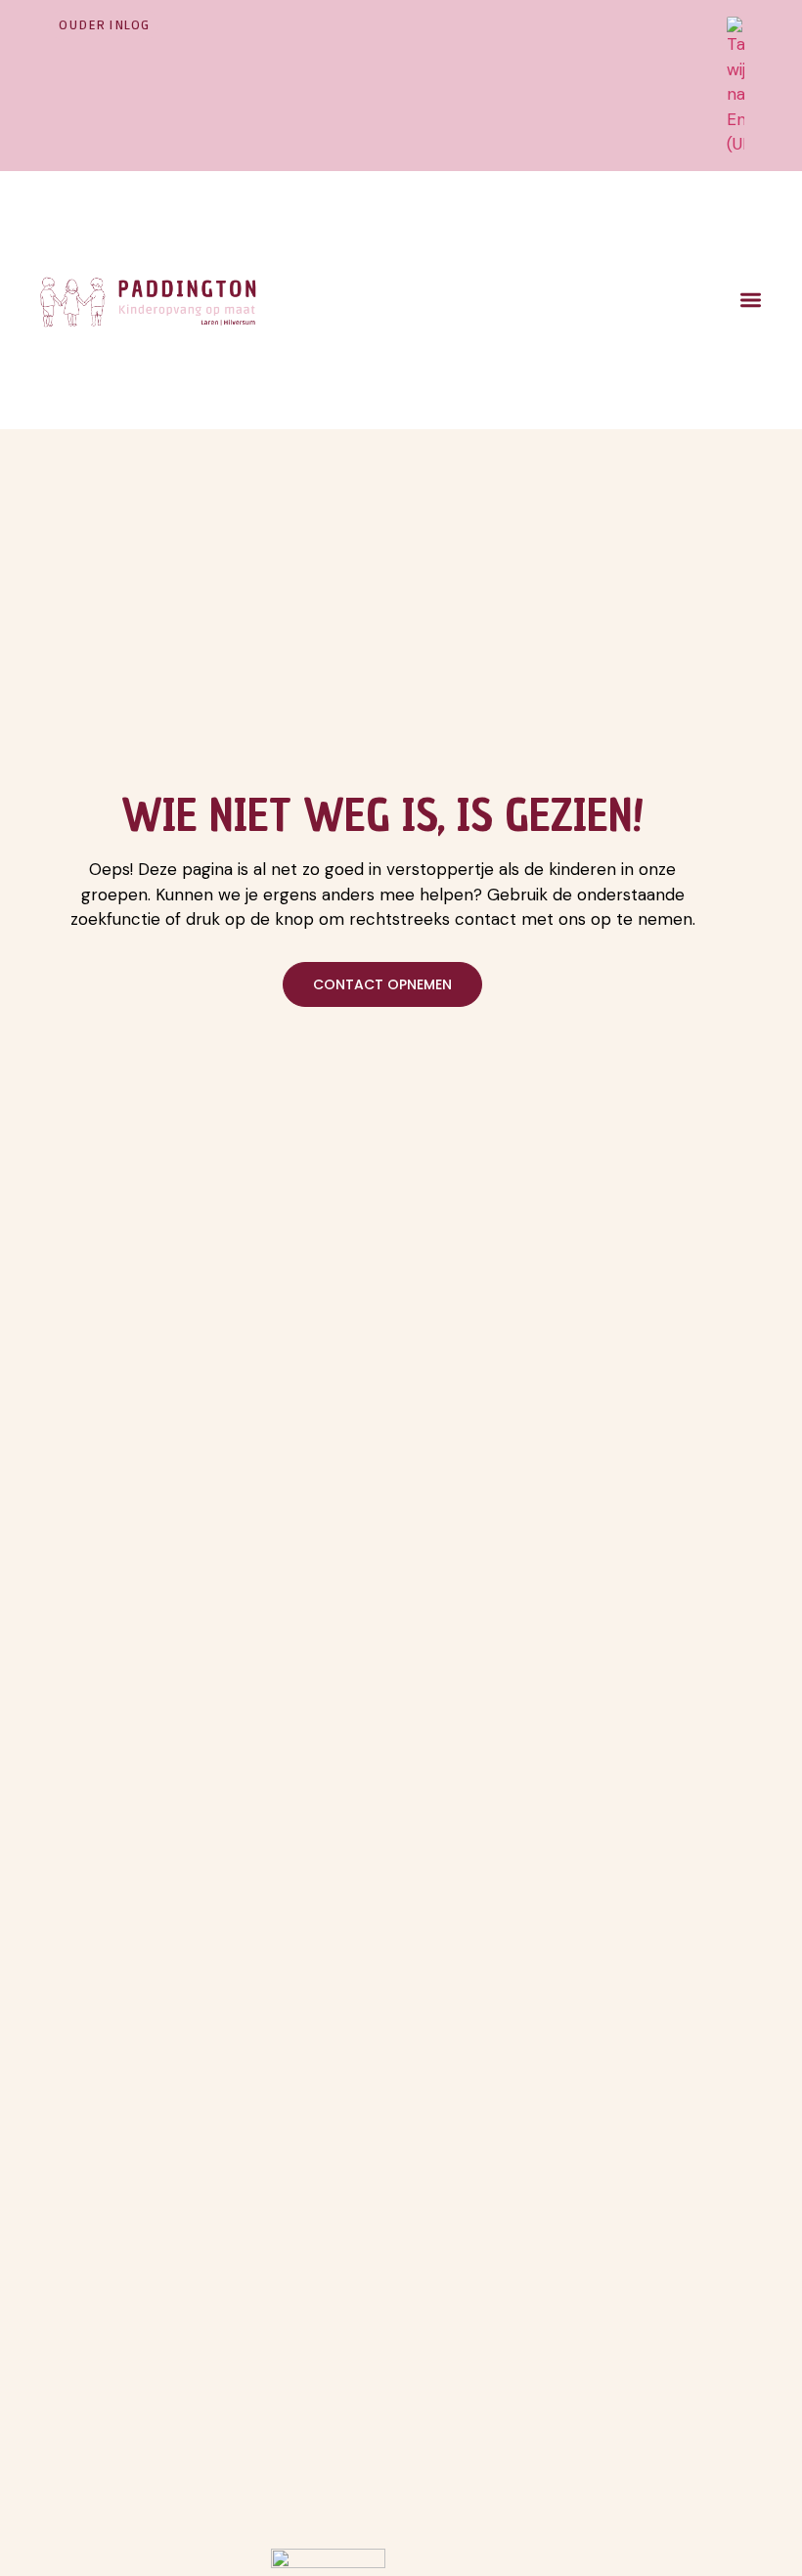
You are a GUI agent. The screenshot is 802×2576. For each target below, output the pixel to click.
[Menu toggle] (751, 300)
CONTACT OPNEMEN (382, 984)
